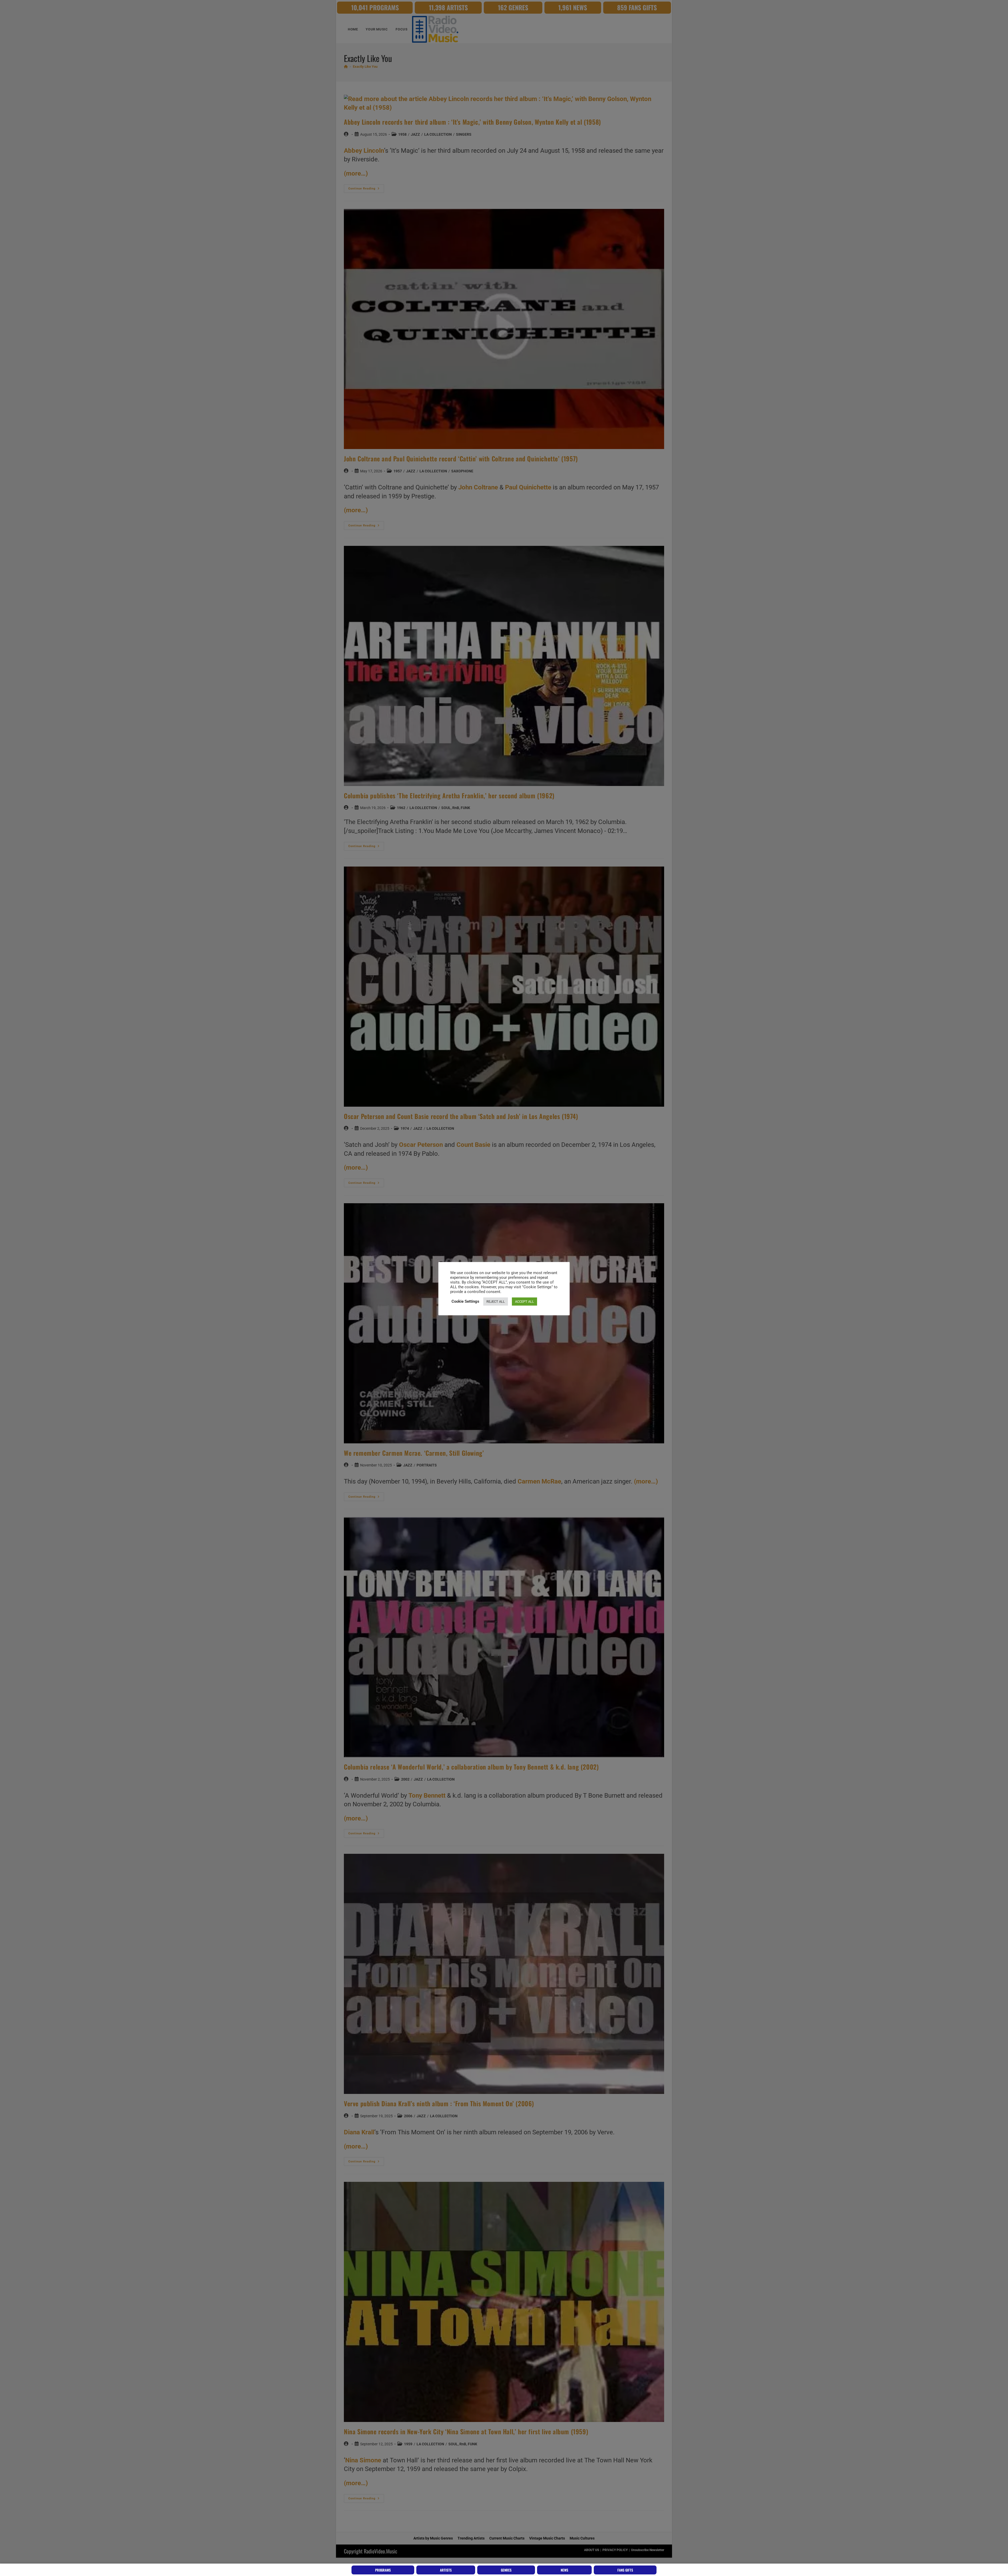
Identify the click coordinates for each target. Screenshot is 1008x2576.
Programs (383, 2570)
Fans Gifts (625, 2570)
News (565, 2570)
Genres (506, 2570)
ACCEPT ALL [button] (524, 1302)
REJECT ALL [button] (496, 1302)
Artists (446, 2570)
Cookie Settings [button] (465, 1301)
